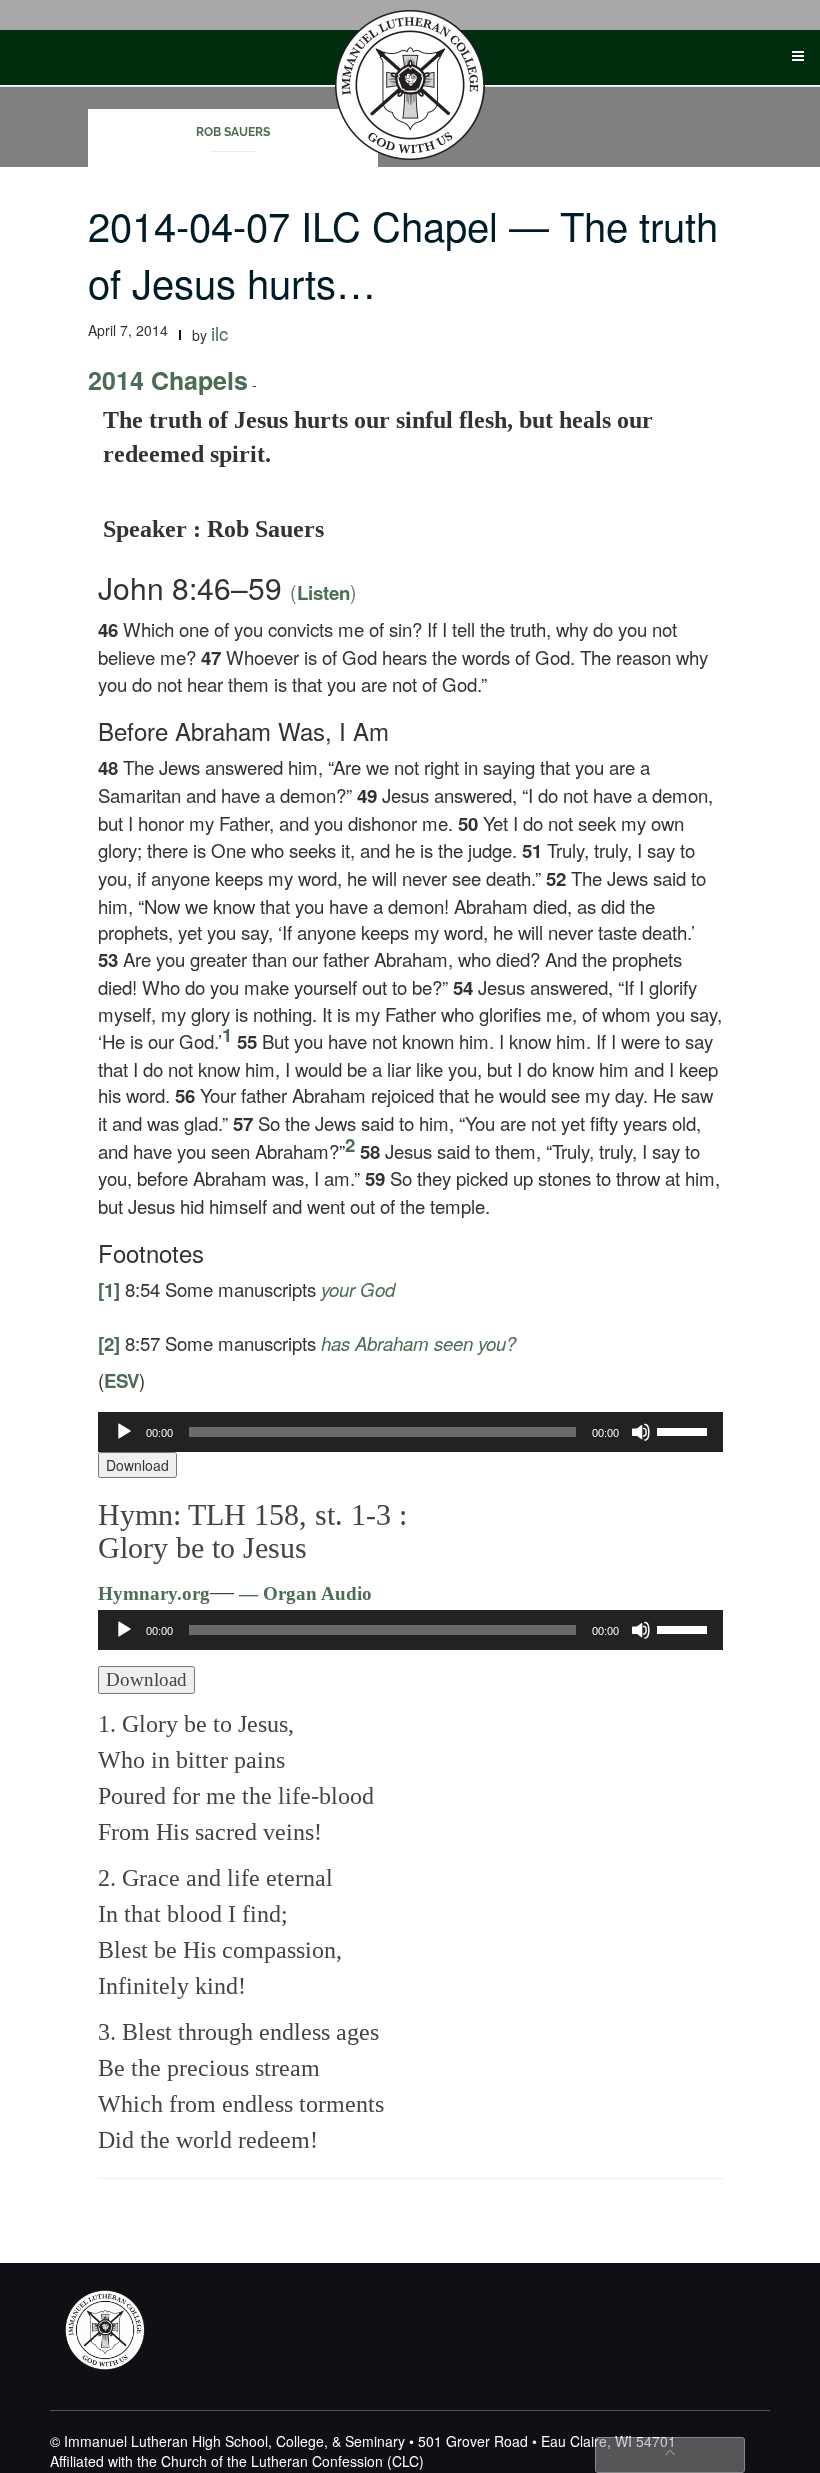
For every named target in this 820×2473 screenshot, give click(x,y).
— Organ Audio (303, 1593)
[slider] (685, 1430)
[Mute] (641, 1432)
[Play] (124, 1432)
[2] (109, 1343)
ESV (121, 1380)
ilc (219, 333)
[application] (410, 1432)
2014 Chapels (168, 380)
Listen (323, 592)
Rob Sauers (233, 132)
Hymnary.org (154, 1593)
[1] (109, 1289)
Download (137, 1465)
